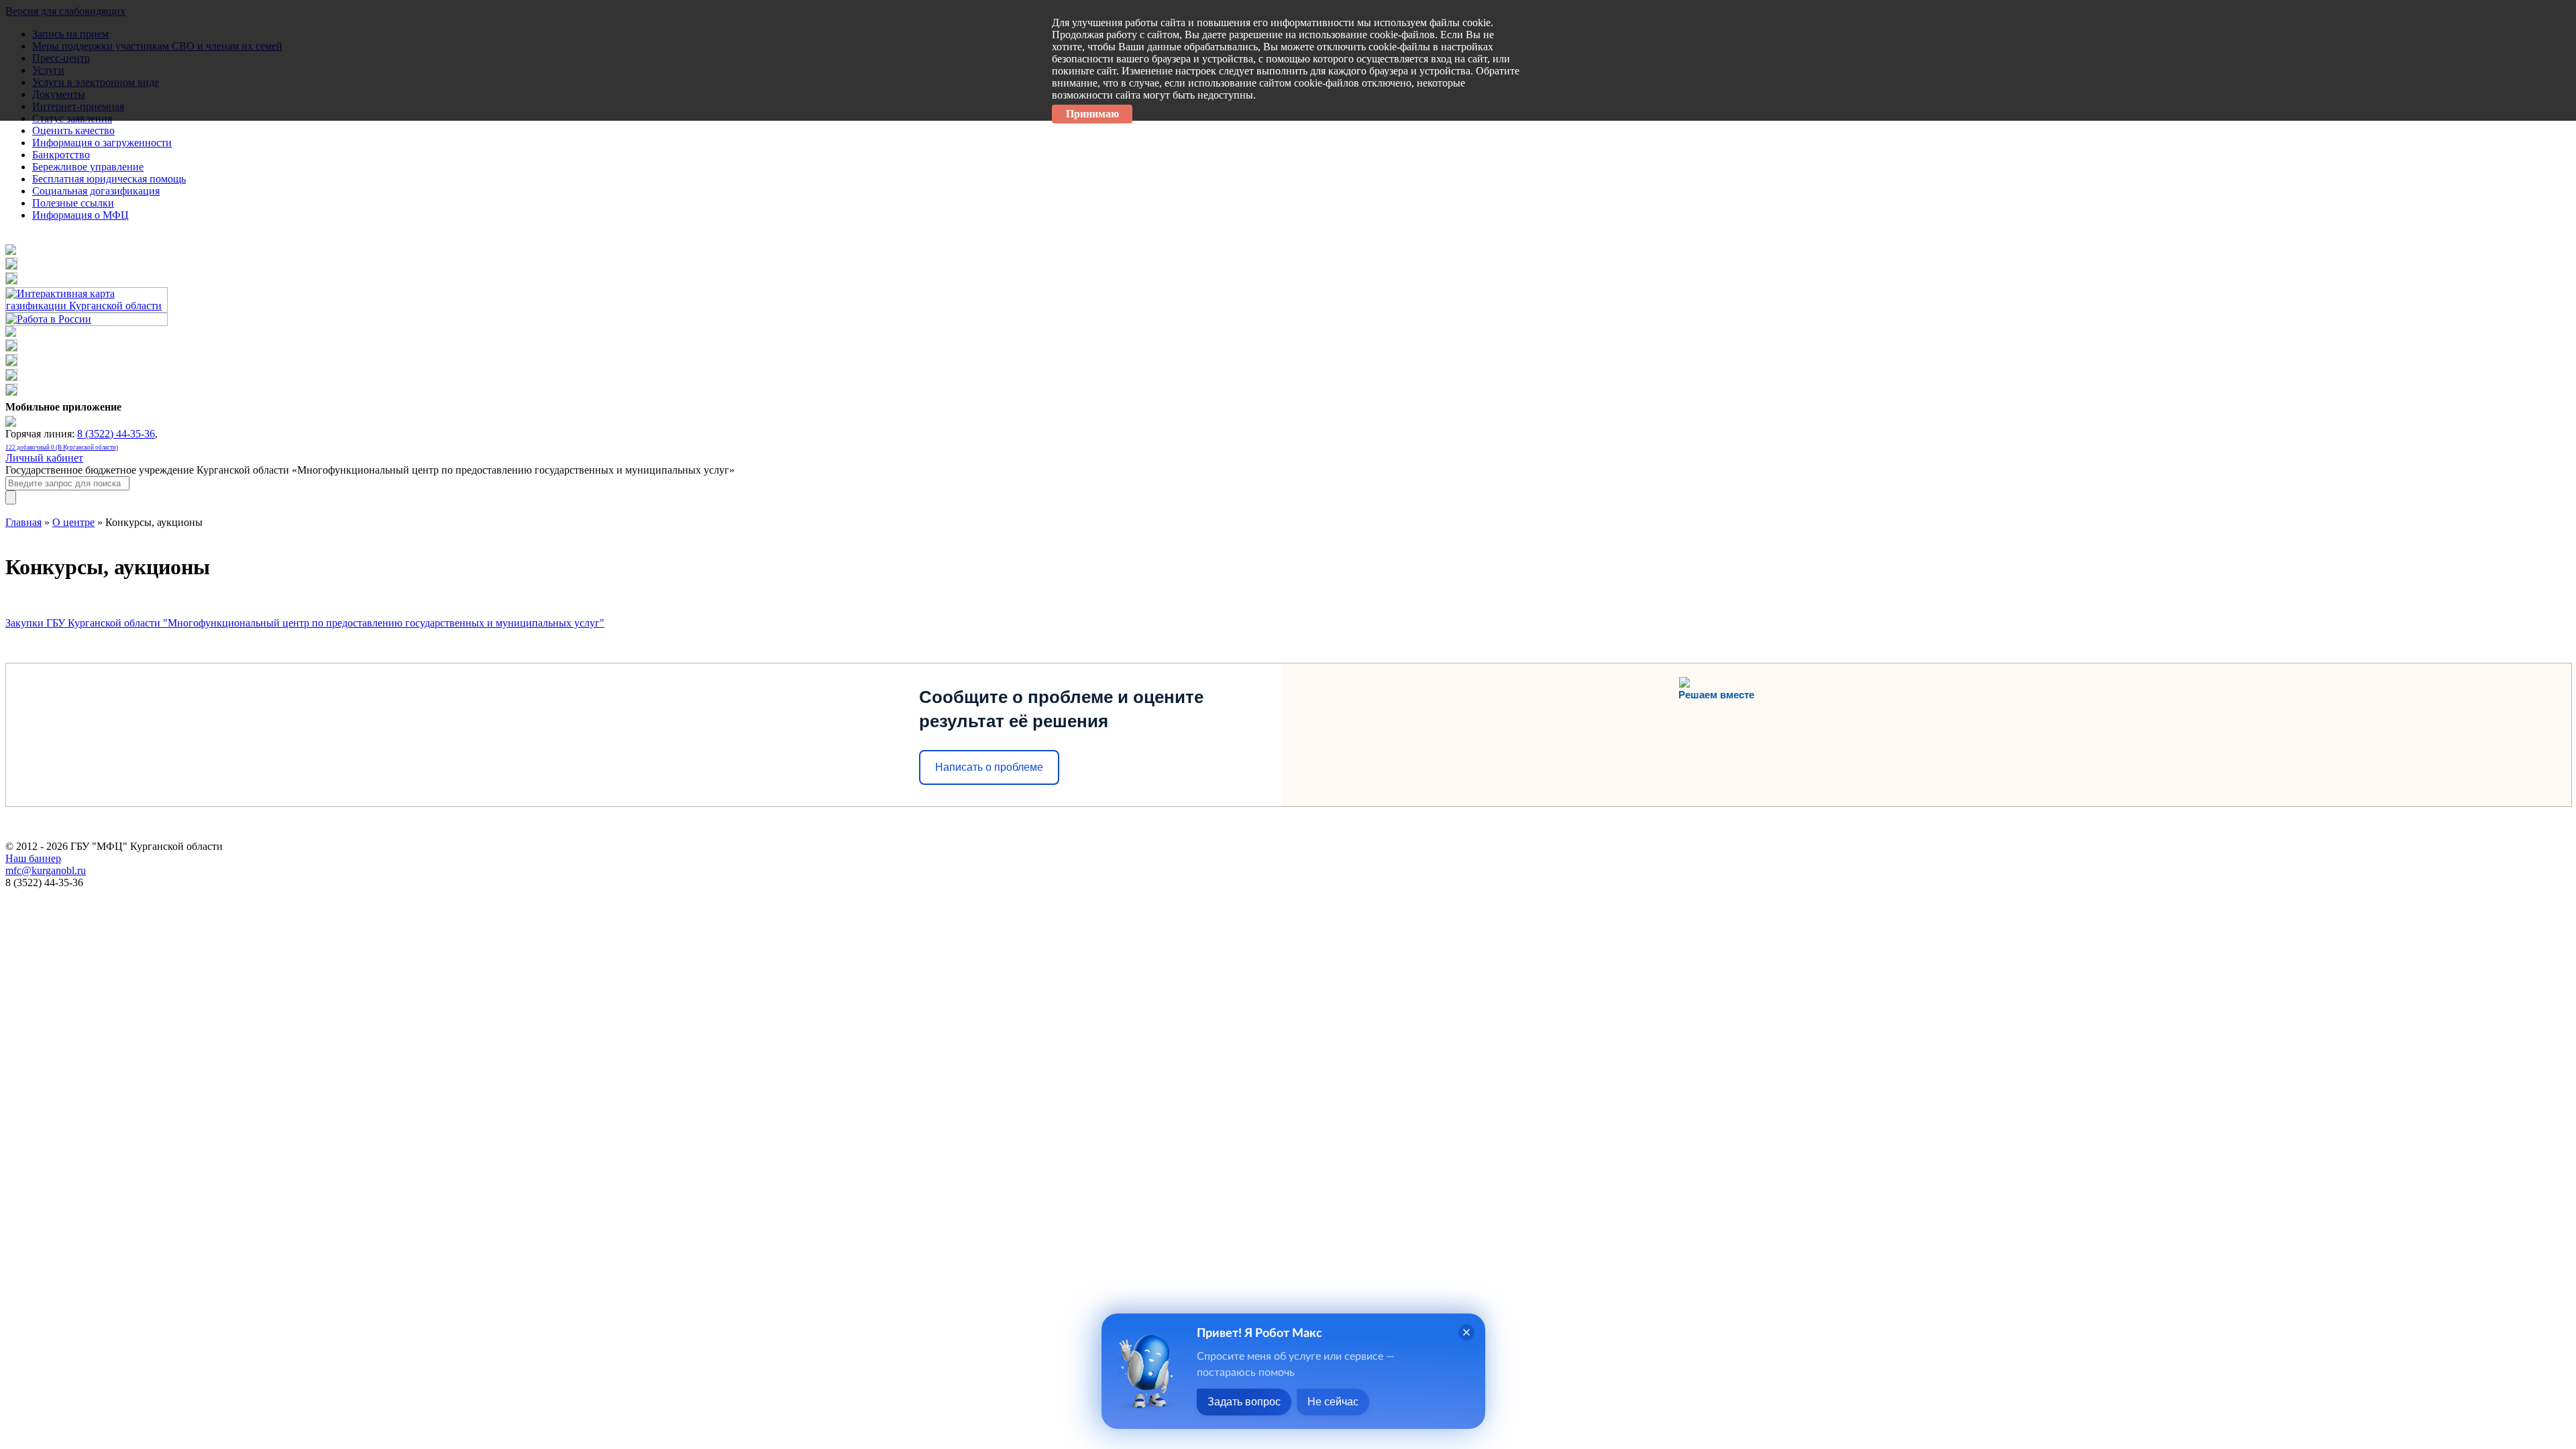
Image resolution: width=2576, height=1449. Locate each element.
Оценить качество (73, 130)
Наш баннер (33, 858)
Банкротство (61, 155)
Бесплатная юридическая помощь (109, 179)
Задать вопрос (1244, 1402)
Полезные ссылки (73, 203)
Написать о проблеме (989, 767)
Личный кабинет (44, 458)
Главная (23, 522)
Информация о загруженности (102, 143)
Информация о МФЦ (80, 215)
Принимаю (1092, 114)
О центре (73, 522)
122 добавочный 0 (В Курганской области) (62, 447)
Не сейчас (1333, 1402)
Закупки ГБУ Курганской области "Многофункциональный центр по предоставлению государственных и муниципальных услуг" (305, 623)
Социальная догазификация (96, 191)
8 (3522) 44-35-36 (116, 434)
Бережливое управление (88, 167)
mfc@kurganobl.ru (46, 870)
